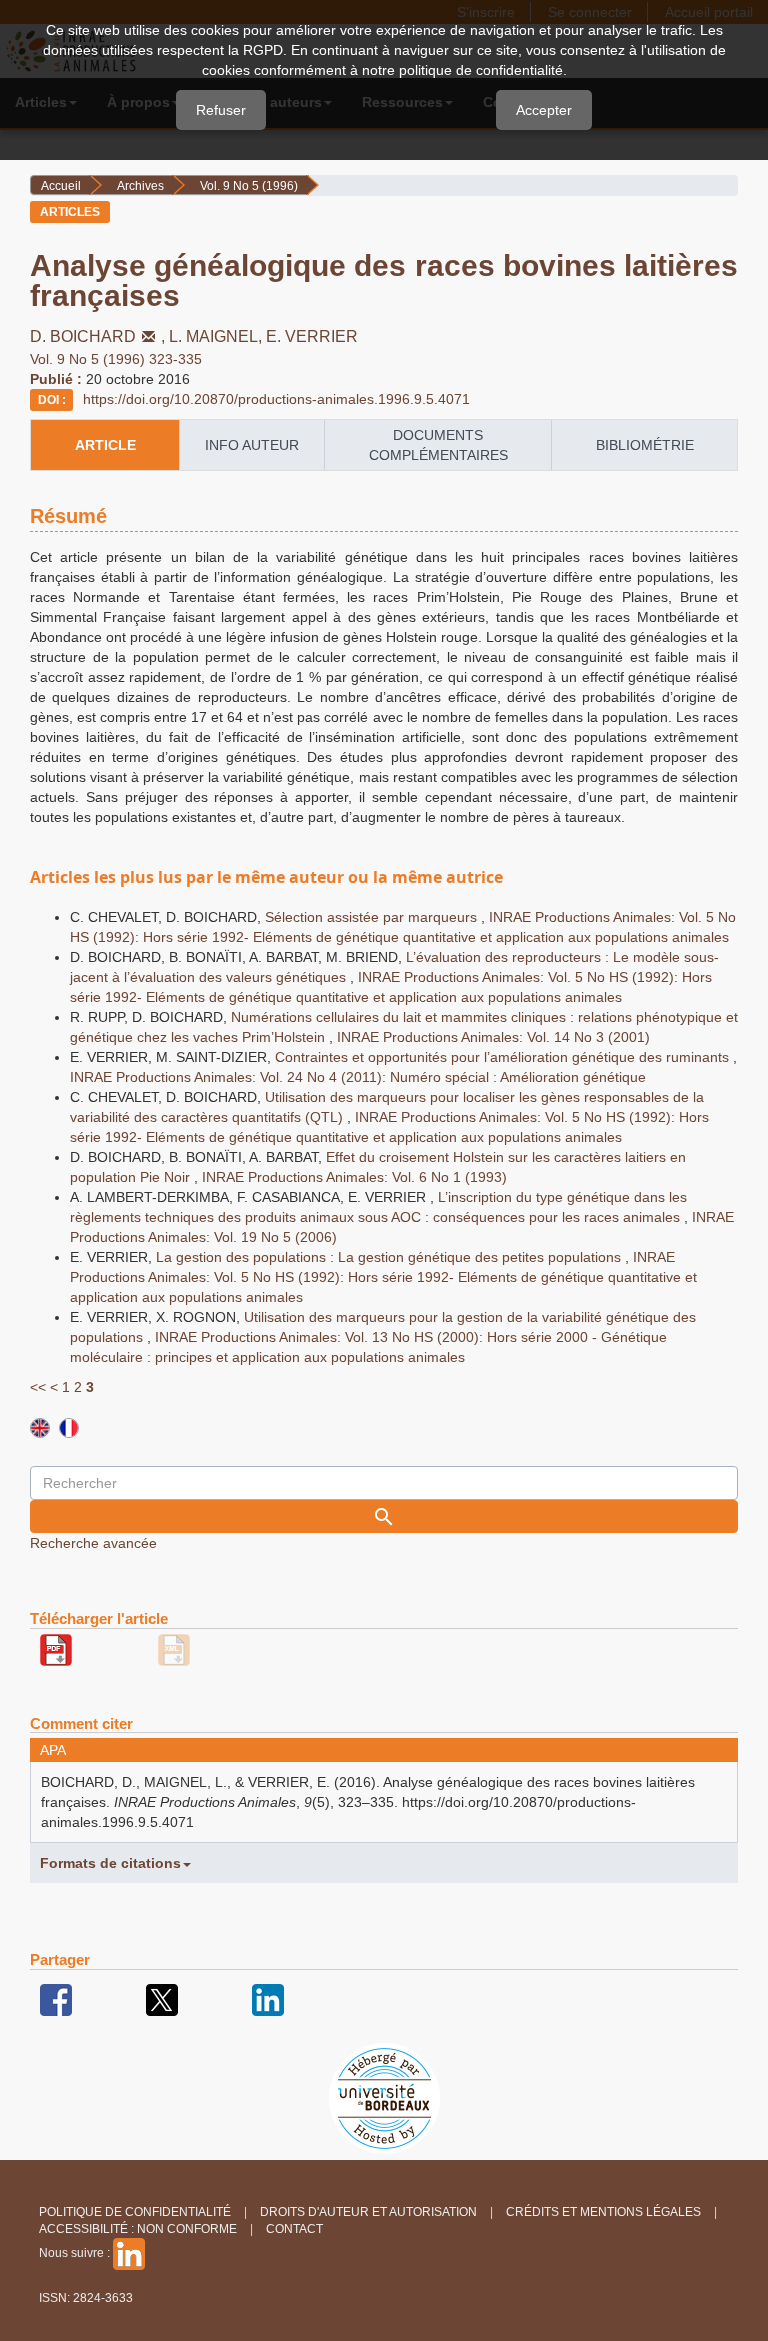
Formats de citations (110, 1863)
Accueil (61, 186)
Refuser (221, 110)
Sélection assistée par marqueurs (373, 917)
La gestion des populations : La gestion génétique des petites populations (390, 1257)
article (105, 445)
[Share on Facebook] (56, 1999)
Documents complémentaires (438, 445)
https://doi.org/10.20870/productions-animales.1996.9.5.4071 (276, 399)
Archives (140, 186)
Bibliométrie (645, 445)
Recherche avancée (93, 1543)
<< (38, 1387)
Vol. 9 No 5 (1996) (249, 186)
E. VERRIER (312, 336)
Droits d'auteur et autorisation (368, 2212)
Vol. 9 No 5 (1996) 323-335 (116, 359)
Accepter (544, 110)
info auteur (252, 445)
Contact (294, 2229)
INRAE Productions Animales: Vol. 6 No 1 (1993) (354, 1177)
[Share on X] (162, 1999)
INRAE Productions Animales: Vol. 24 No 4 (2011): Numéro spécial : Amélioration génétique (358, 1077)
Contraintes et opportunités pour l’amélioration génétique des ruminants (504, 1057)
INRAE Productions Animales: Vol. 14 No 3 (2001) (493, 1037)
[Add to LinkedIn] (268, 1999)
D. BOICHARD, (99, 336)
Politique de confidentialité (135, 2212)
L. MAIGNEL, (217, 336)
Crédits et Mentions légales (603, 2212)
